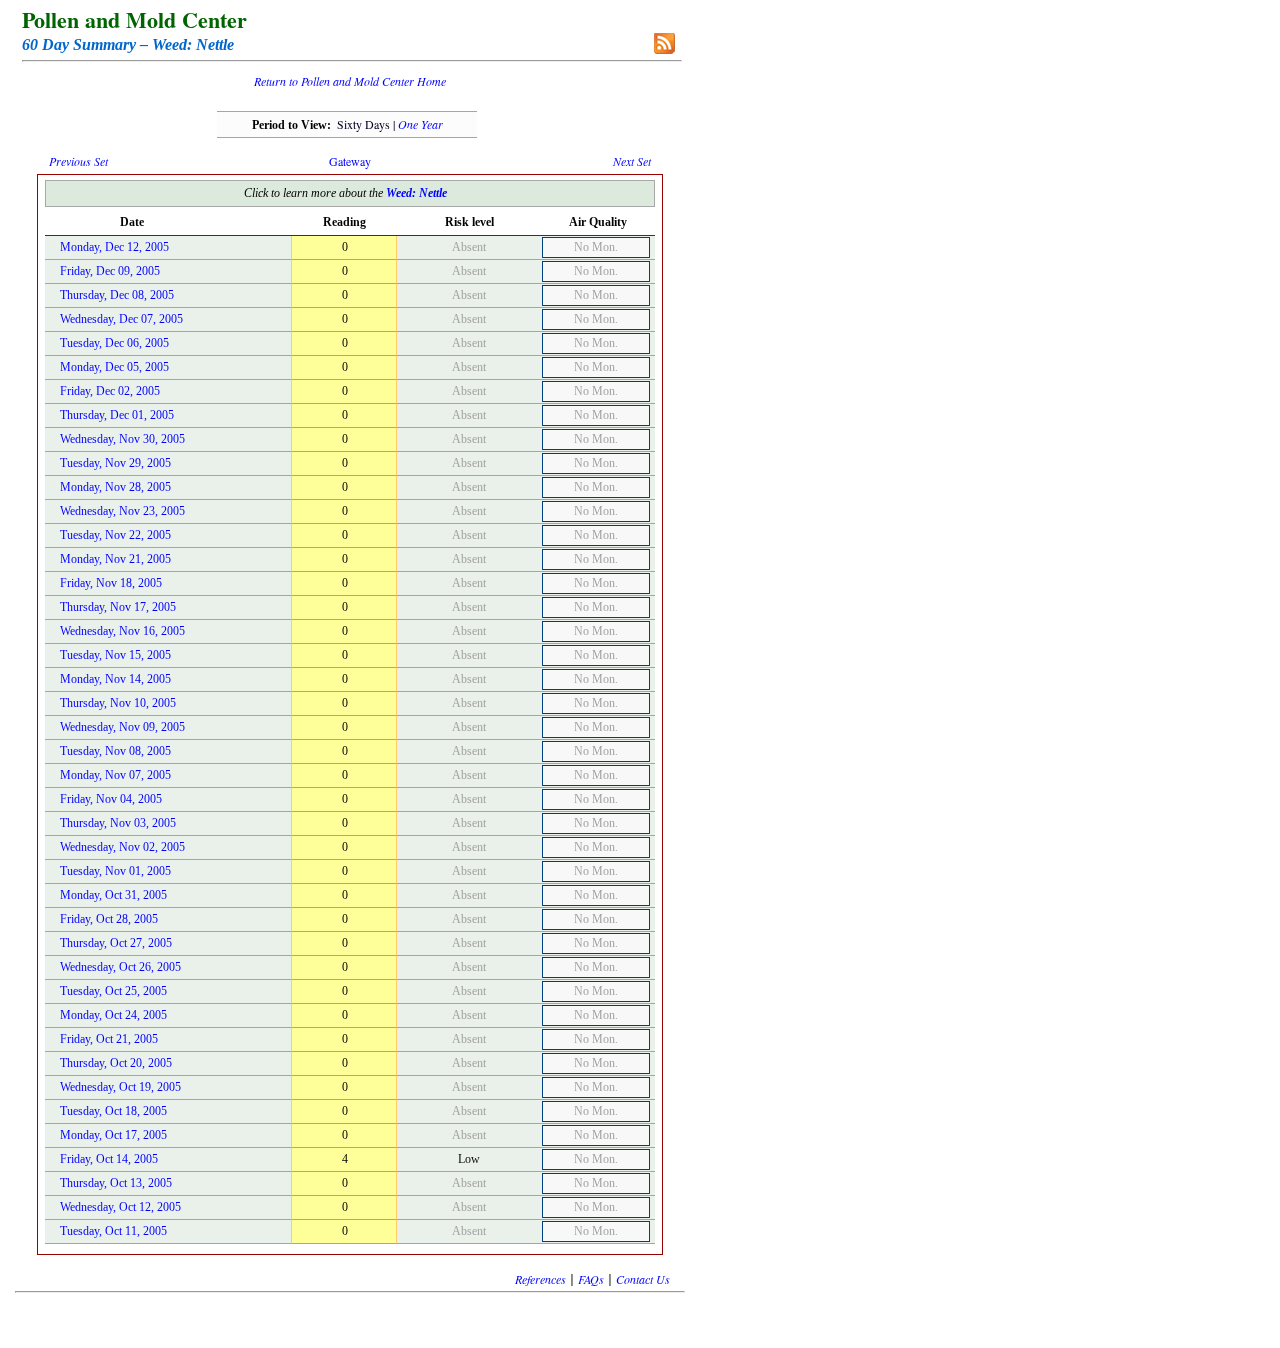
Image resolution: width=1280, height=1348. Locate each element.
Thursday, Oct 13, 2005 (116, 1183)
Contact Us (643, 1279)
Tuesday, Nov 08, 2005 (115, 751)
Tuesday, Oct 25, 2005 (113, 991)
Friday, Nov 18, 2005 (111, 583)
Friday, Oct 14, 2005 (109, 1159)
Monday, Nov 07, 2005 (115, 775)
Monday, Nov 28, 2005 (115, 487)
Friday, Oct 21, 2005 (109, 1039)
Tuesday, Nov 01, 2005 (115, 871)
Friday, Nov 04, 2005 (111, 799)
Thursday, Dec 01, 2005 (117, 415)
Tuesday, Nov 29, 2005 (115, 463)
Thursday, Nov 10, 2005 (118, 703)
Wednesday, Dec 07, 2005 (121, 319)
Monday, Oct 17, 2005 (113, 1135)
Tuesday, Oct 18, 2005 (113, 1111)
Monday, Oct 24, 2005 (113, 1015)
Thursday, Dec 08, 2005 (117, 295)
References (540, 1279)
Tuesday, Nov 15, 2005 (115, 655)
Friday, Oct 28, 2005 (109, 919)
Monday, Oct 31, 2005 (113, 895)
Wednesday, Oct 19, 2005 (120, 1087)
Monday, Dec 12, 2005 (114, 247)
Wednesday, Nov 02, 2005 (122, 847)
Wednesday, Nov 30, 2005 (122, 439)
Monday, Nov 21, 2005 (115, 559)
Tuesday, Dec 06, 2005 (114, 343)
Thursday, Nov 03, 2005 (118, 823)
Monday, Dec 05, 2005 (114, 367)
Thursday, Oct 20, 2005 (116, 1063)
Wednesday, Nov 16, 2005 (122, 631)
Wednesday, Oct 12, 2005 (120, 1207)
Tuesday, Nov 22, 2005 (115, 535)
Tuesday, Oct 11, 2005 (113, 1231)
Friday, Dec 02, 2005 (110, 391)
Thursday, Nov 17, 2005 (118, 607)
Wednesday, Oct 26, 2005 (120, 967)
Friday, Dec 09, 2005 (110, 271)
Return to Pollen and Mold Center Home (350, 81)
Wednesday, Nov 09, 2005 (122, 727)
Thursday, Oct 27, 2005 (116, 943)
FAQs (591, 1279)
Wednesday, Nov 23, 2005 (122, 511)
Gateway (350, 161)
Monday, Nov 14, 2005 (115, 679)
